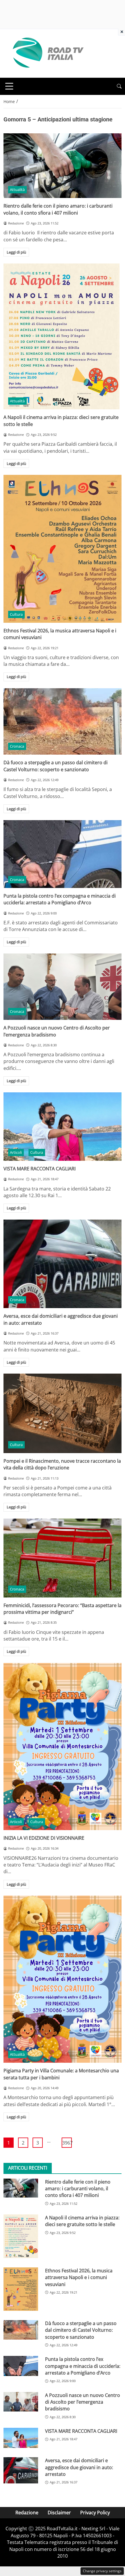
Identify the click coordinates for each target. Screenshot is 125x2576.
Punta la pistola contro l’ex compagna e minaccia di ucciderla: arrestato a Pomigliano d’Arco (60, 899)
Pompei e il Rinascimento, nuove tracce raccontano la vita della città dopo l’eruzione (62, 1464)
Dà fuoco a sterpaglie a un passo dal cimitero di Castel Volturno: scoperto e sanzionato (56, 766)
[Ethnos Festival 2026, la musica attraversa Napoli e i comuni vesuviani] (63, 549)
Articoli (16, 1152)
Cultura (16, 614)
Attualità (17, 190)
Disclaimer (59, 2513)
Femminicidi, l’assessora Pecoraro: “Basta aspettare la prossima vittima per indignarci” (63, 1609)
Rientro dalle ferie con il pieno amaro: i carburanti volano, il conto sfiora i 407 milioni (58, 209)
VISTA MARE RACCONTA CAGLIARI (40, 1169)
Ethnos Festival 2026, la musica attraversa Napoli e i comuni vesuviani (79, 2277)
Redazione (27, 2513)
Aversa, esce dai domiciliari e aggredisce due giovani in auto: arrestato (79, 2467)
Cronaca (17, 746)
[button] (119, 86)
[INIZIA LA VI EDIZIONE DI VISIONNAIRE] (63, 1747)
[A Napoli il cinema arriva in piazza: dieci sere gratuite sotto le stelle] (63, 336)
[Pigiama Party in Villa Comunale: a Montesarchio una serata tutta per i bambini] (63, 1979)
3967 (67, 2143)
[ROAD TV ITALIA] (47, 53)
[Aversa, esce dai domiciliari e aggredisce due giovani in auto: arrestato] (63, 1264)
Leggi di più (16, 252)
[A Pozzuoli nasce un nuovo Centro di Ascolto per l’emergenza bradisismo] (63, 987)
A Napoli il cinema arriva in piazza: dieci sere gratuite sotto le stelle (82, 2221)
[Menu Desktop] (9, 86)
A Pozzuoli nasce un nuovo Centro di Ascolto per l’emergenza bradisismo (83, 2402)
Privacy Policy (95, 2513)
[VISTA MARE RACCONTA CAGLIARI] (63, 1127)
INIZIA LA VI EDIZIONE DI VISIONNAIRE (44, 1838)
